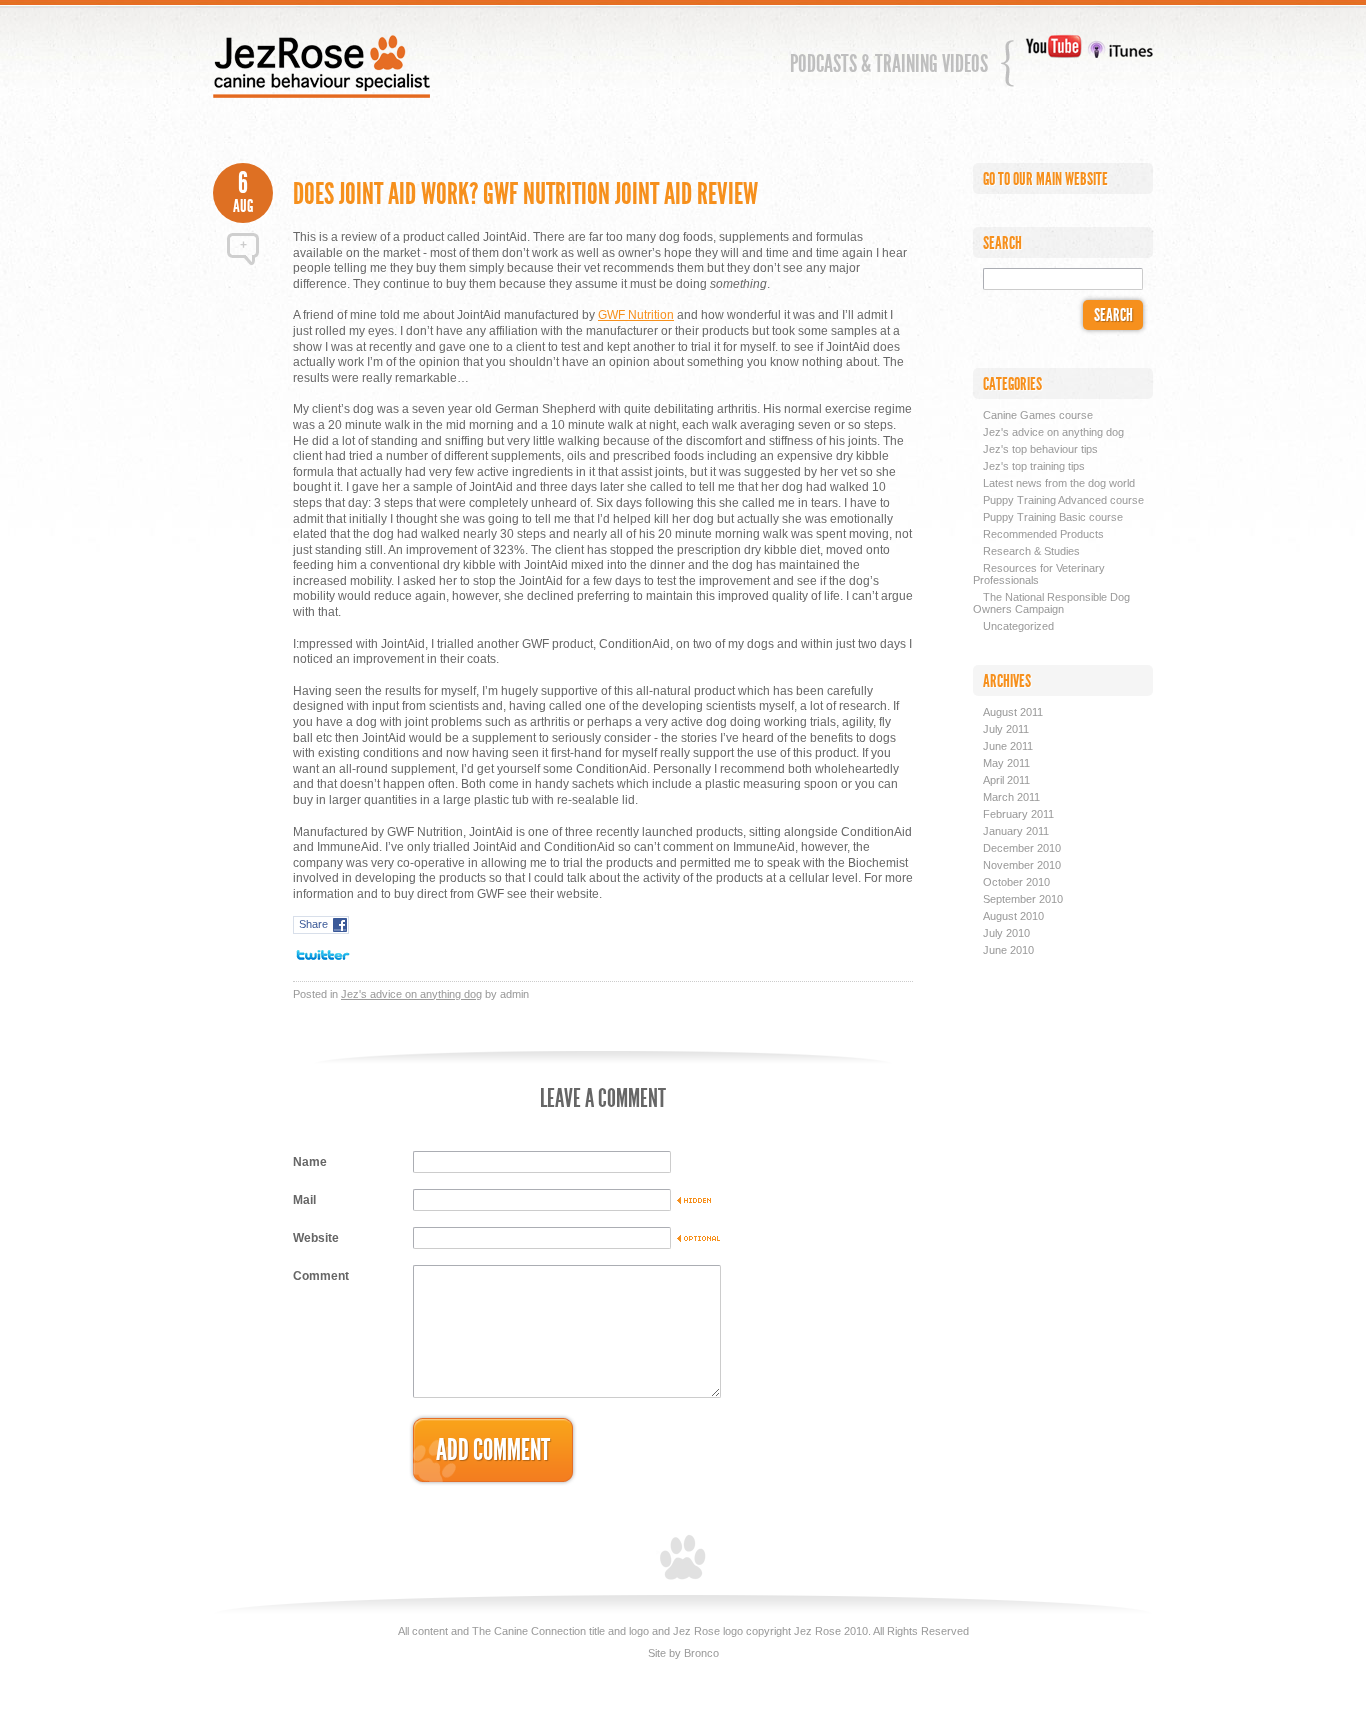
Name (310, 1162)
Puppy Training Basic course (1053, 517)
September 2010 (1023, 899)
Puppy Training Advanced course (1063, 500)
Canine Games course (1038, 415)
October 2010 (1016, 882)
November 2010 (1022, 865)
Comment (321, 1276)
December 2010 (1022, 848)
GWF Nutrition (636, 315)
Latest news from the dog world (1059, 483)
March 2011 (1011, 797)
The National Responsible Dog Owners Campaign (1051, 603)
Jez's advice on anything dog (411, 994)
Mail (304, 1200)
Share (313, 924)
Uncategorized (1018, 626)
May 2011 (1006, 763)
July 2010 (1006, 933)
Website (316, 1238)
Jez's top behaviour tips (1040, 449)
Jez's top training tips (1034, 466)
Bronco (701, 1653)
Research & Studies (1031, 551)
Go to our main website (1045, 179)
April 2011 (1006, 780)
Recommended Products (1043, 534)
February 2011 (1018, 814)
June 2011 (1008, 746)
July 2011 (1006, 729)
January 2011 (1016, 831)
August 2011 (1013, 712)
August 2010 (1013, 916)
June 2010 (1008, 950)
